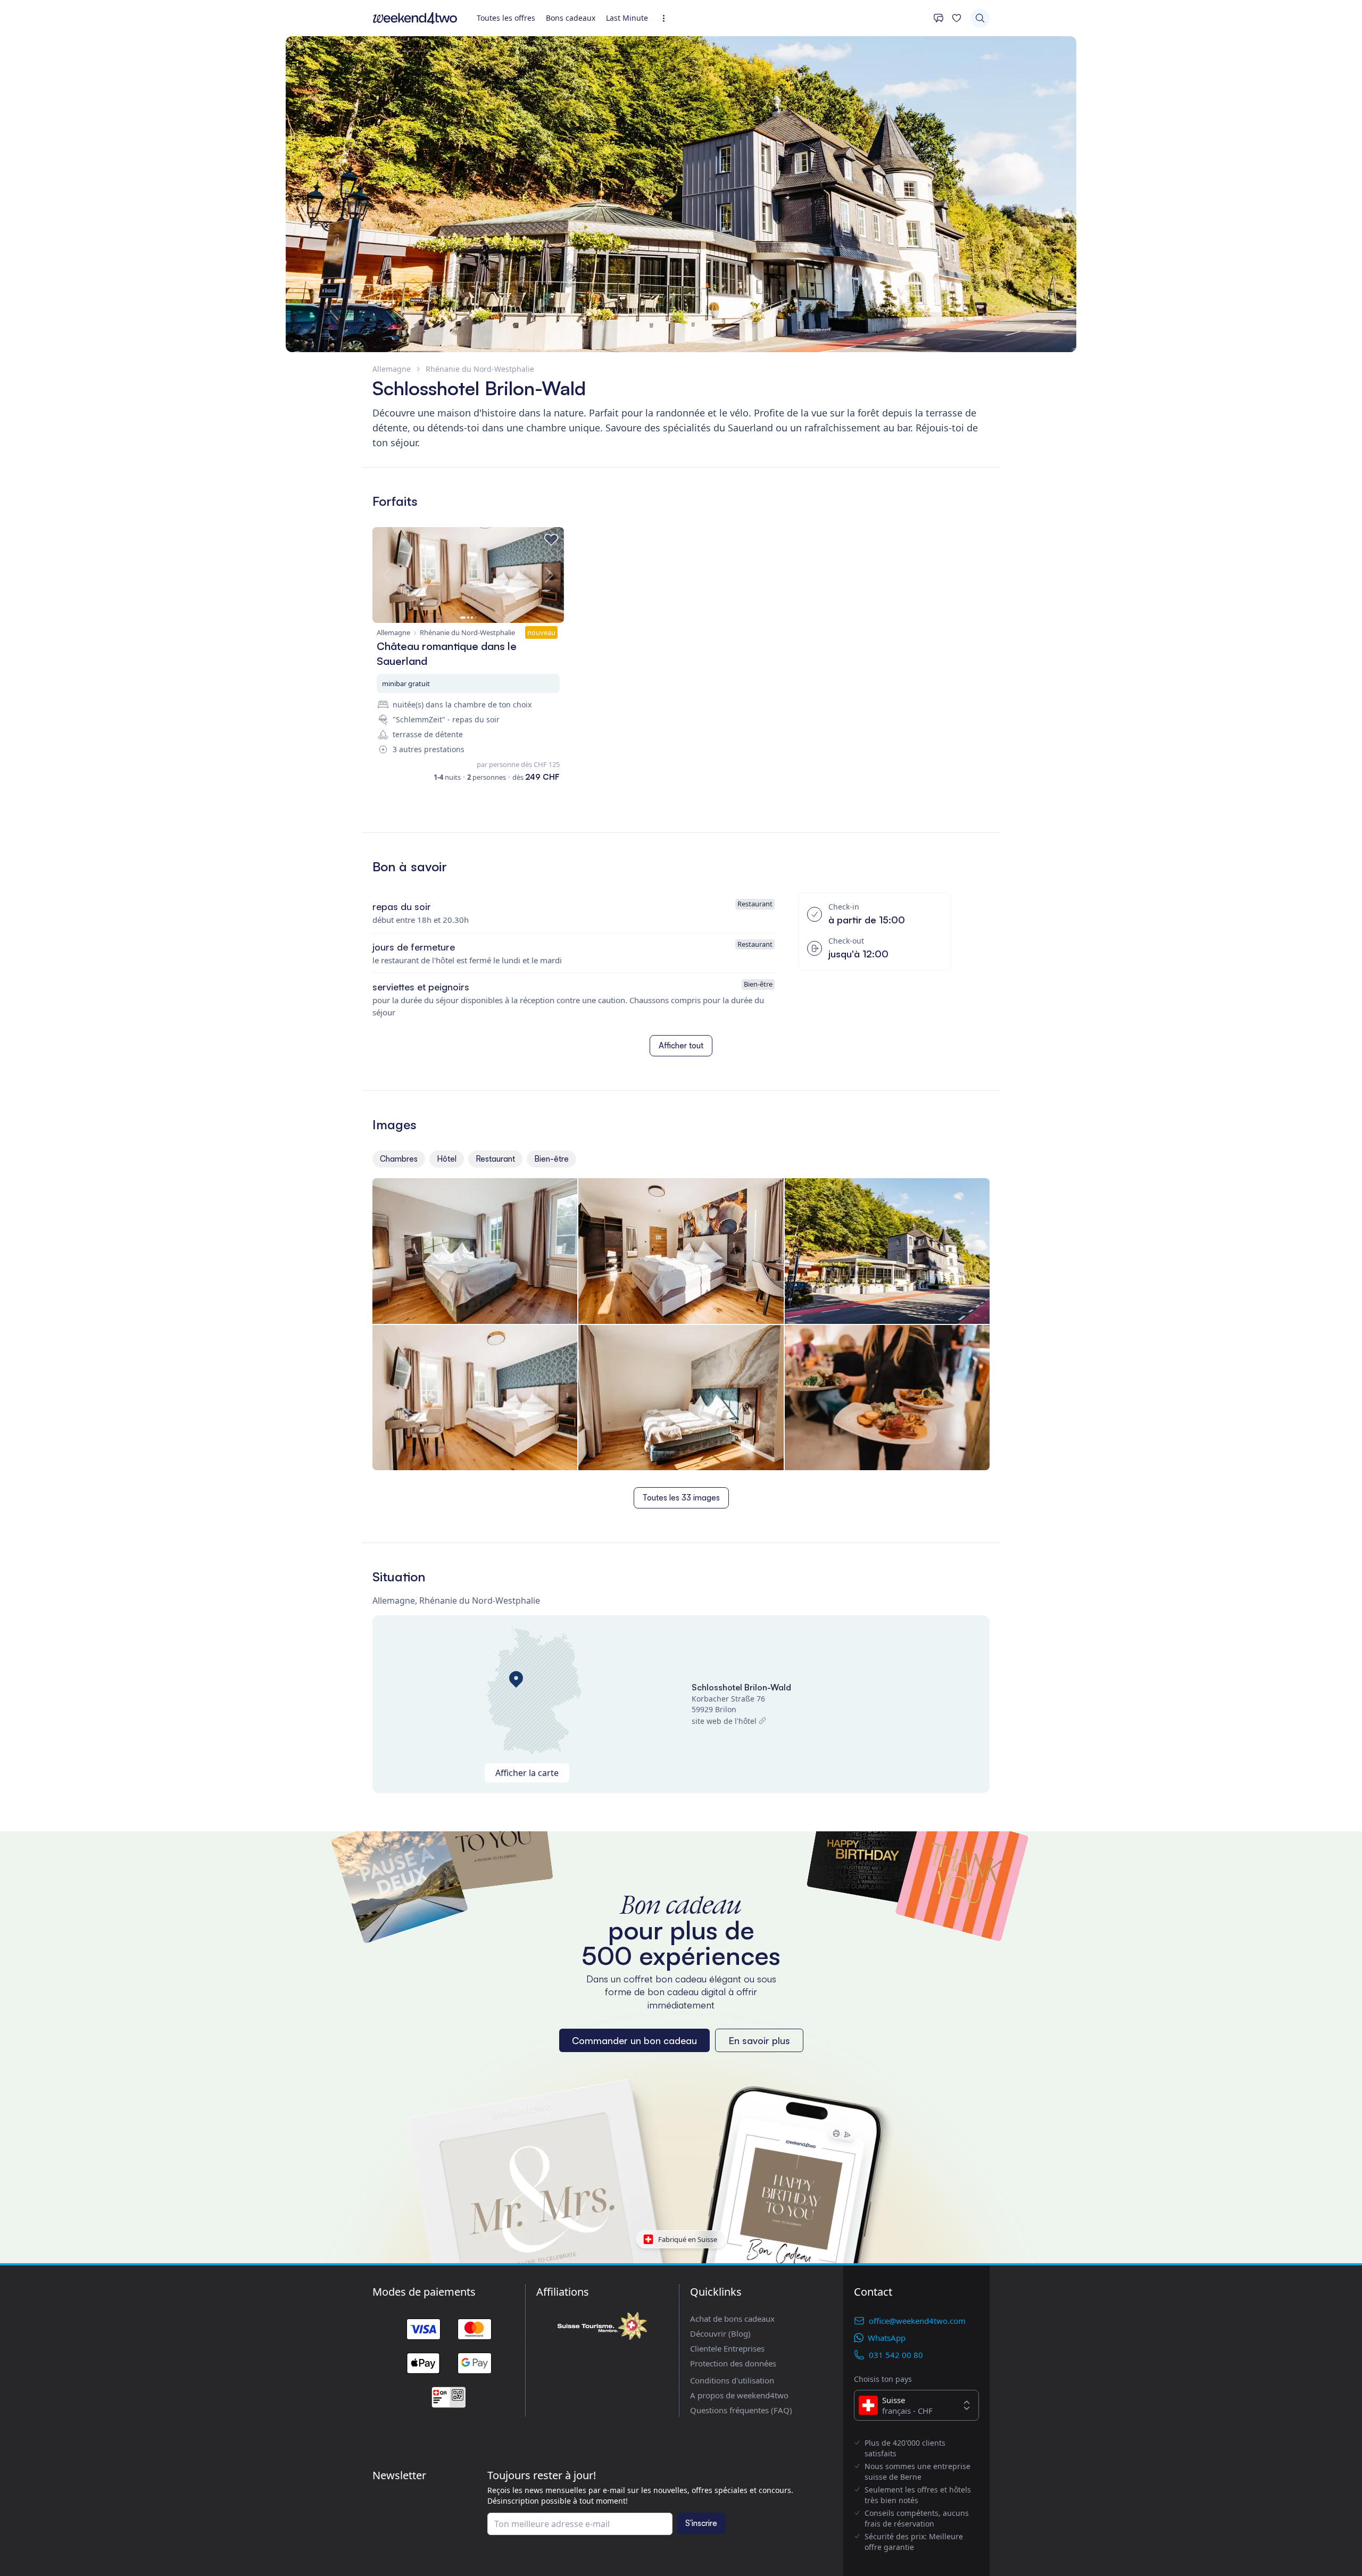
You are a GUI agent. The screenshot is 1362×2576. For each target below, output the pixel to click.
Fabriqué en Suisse (688, 2239)
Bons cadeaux (571, 18)
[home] (415, 18)
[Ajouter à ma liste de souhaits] (551, 540)
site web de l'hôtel (724, 1721)
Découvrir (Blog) (720, 2333)
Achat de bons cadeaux (732, 2319)
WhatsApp (887, 2338)
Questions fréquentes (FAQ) (741, 2410)
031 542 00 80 (896, 2355)
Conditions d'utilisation (732, 2380)
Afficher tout (681, 1045)
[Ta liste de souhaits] (957, 18)
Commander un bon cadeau (634, 2040)
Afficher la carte (527, 1773)
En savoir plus (759, 2040)
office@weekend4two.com (917, 2321)
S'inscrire (701, 2523)
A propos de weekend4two (739, 2395)
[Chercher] (980, 18)
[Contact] (939, 18)
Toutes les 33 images (681, 1498)
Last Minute (627, 18)
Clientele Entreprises (727, 2348)
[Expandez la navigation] (667, 18)
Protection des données (733, 2363)
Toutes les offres (506, 18)
